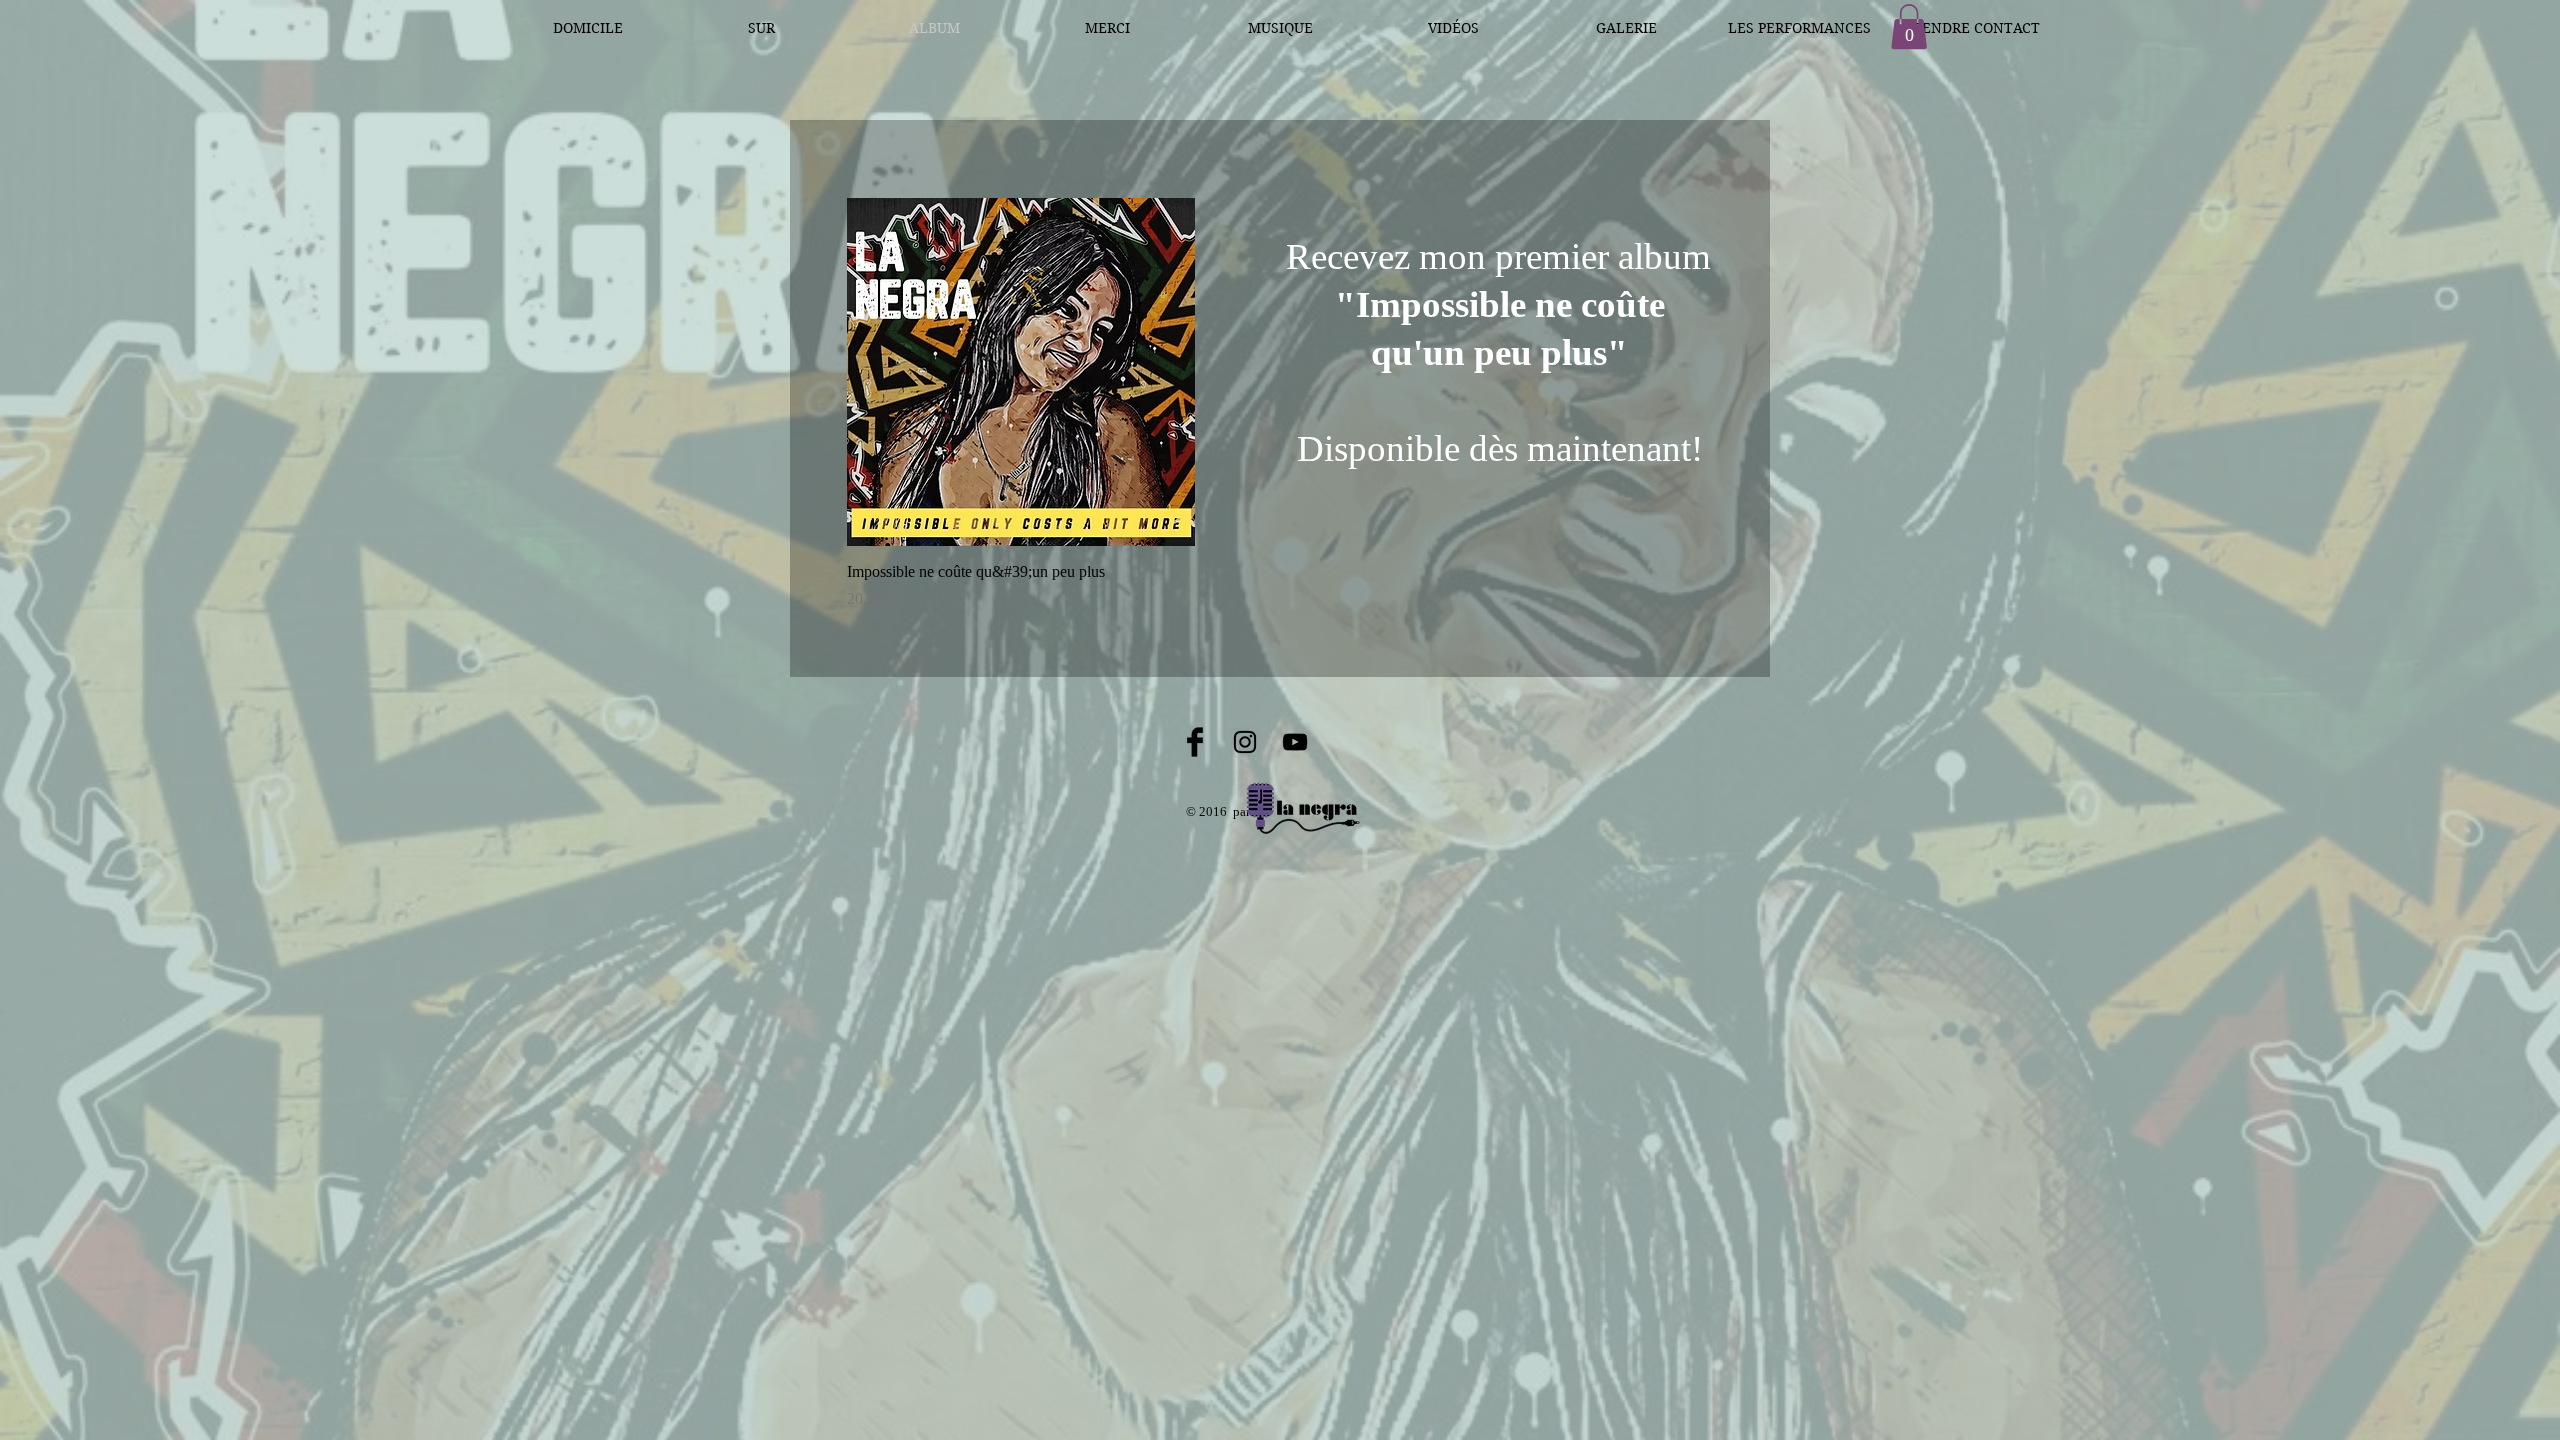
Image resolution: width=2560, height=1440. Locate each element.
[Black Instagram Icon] (1245, 742)
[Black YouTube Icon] (1295, 742)
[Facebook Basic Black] (1195, 742)
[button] (1909, 26)
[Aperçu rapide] (1021, 372)
